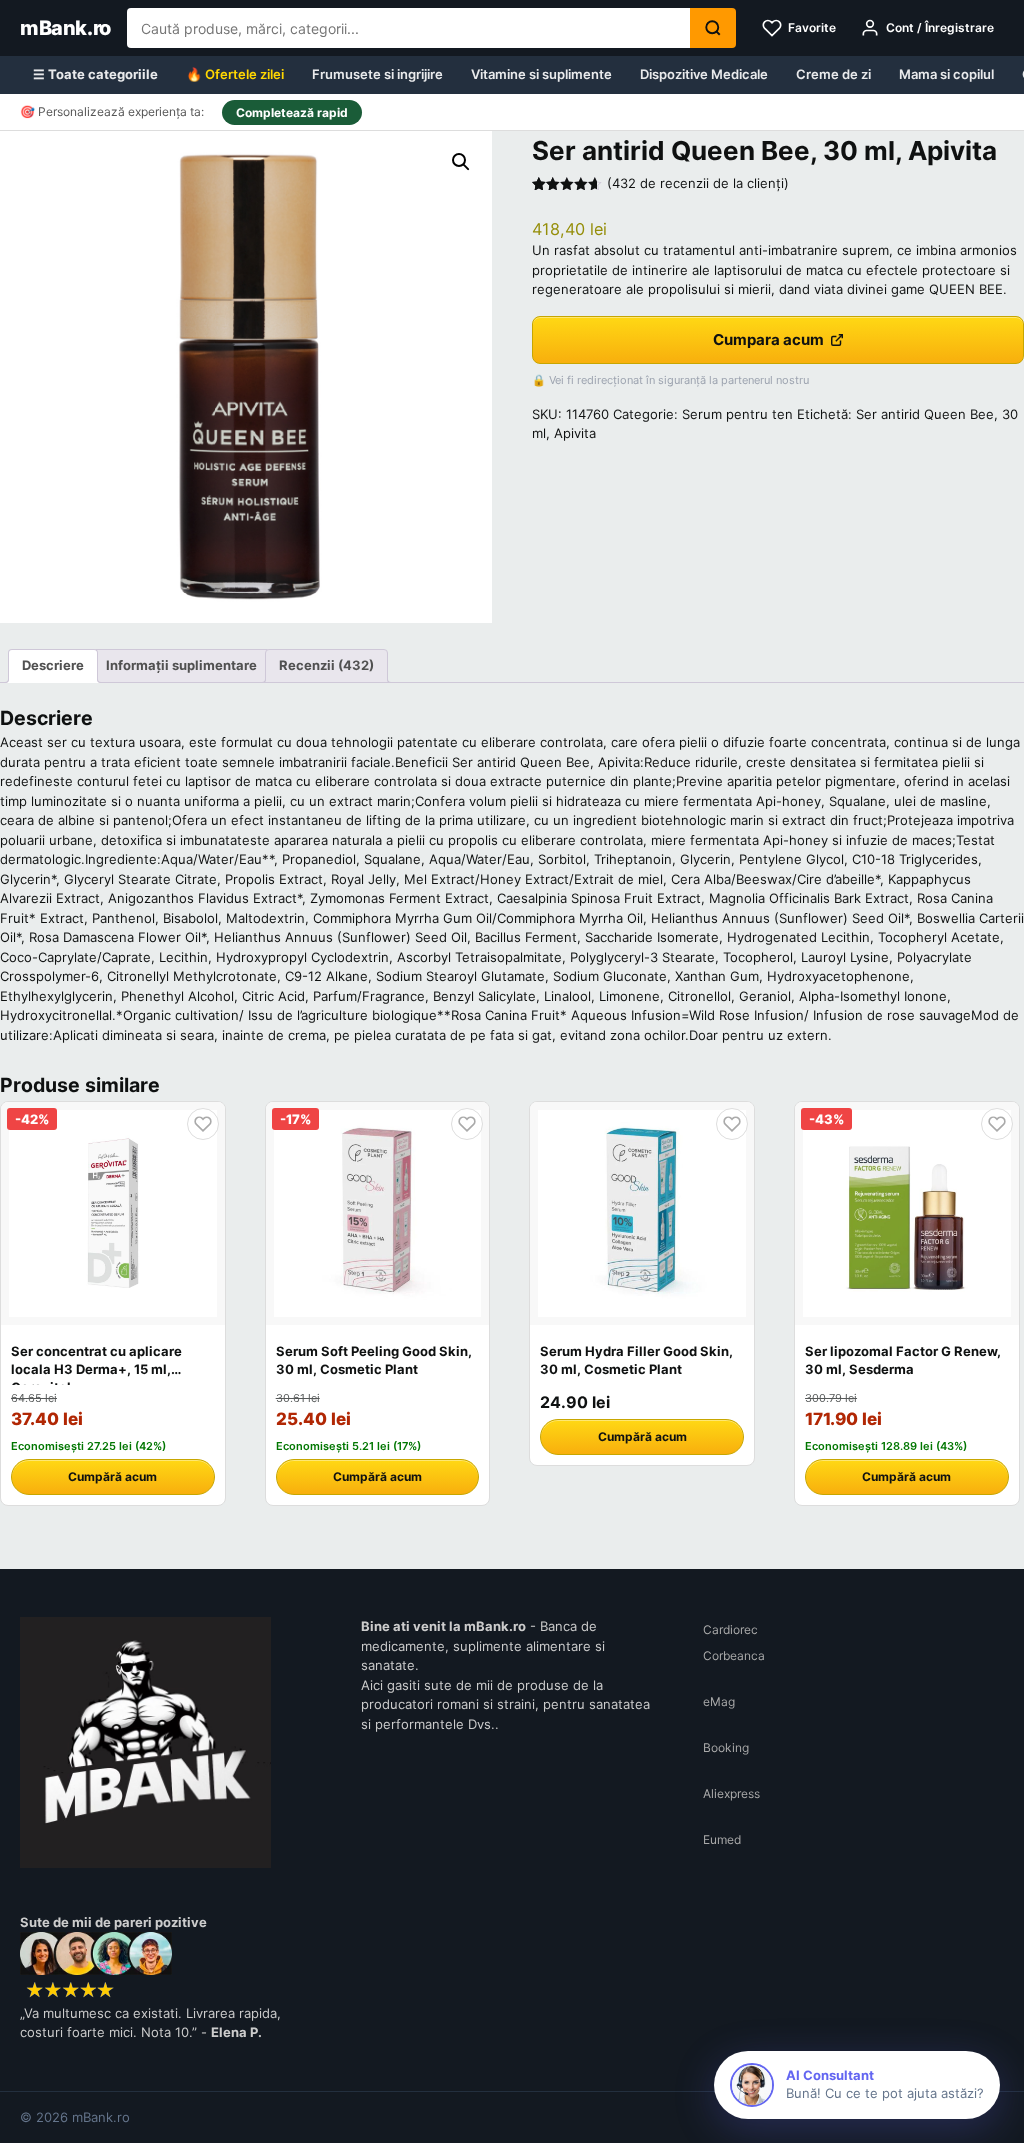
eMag (719, 1701)
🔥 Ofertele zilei (235, 74)
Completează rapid (292, 112)
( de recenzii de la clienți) (698, 183)
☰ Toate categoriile (95, 74)
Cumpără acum (112, 1476)
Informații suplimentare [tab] (181, 665)
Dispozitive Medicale (704, 74)
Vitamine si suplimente (541, 74)
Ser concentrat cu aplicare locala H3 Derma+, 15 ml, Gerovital (96, 1369)
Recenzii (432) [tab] (326, 665)
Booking (726, 1747)
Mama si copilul (946, 74)
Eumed (722, 1839)
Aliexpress (731, 1793)
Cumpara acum (768, 339)
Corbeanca (734, 1655)
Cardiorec (730, 1629)
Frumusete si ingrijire (377, 74)
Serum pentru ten (737, 414)
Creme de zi (833, 74)
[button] (461, 162)
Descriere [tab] (53, 665)
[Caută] (713, 28)
